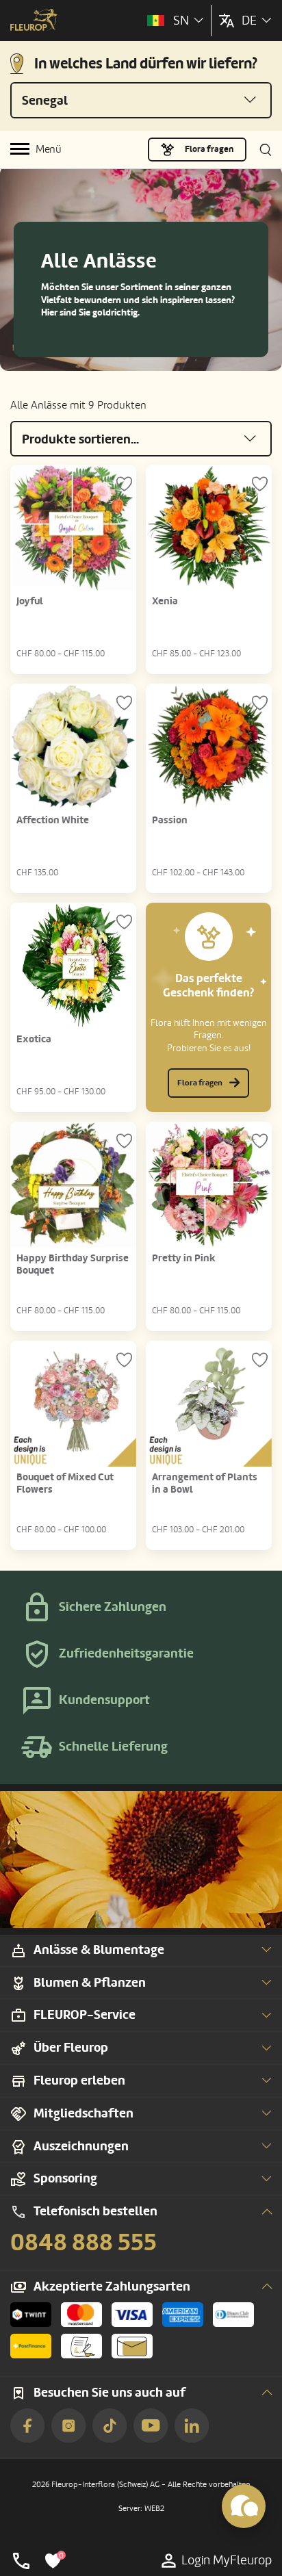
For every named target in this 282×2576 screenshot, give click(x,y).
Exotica (34, 1039)
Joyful (30, 601)
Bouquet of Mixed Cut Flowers (65, 1483)
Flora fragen (209, 149)
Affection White (53, 820)
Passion (170, 820)
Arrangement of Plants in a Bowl (205, 1483)
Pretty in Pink (184, 1258)
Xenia (165, 601)
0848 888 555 (84, 2243)
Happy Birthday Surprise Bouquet (73, 1264)
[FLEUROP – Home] (34, 21)
